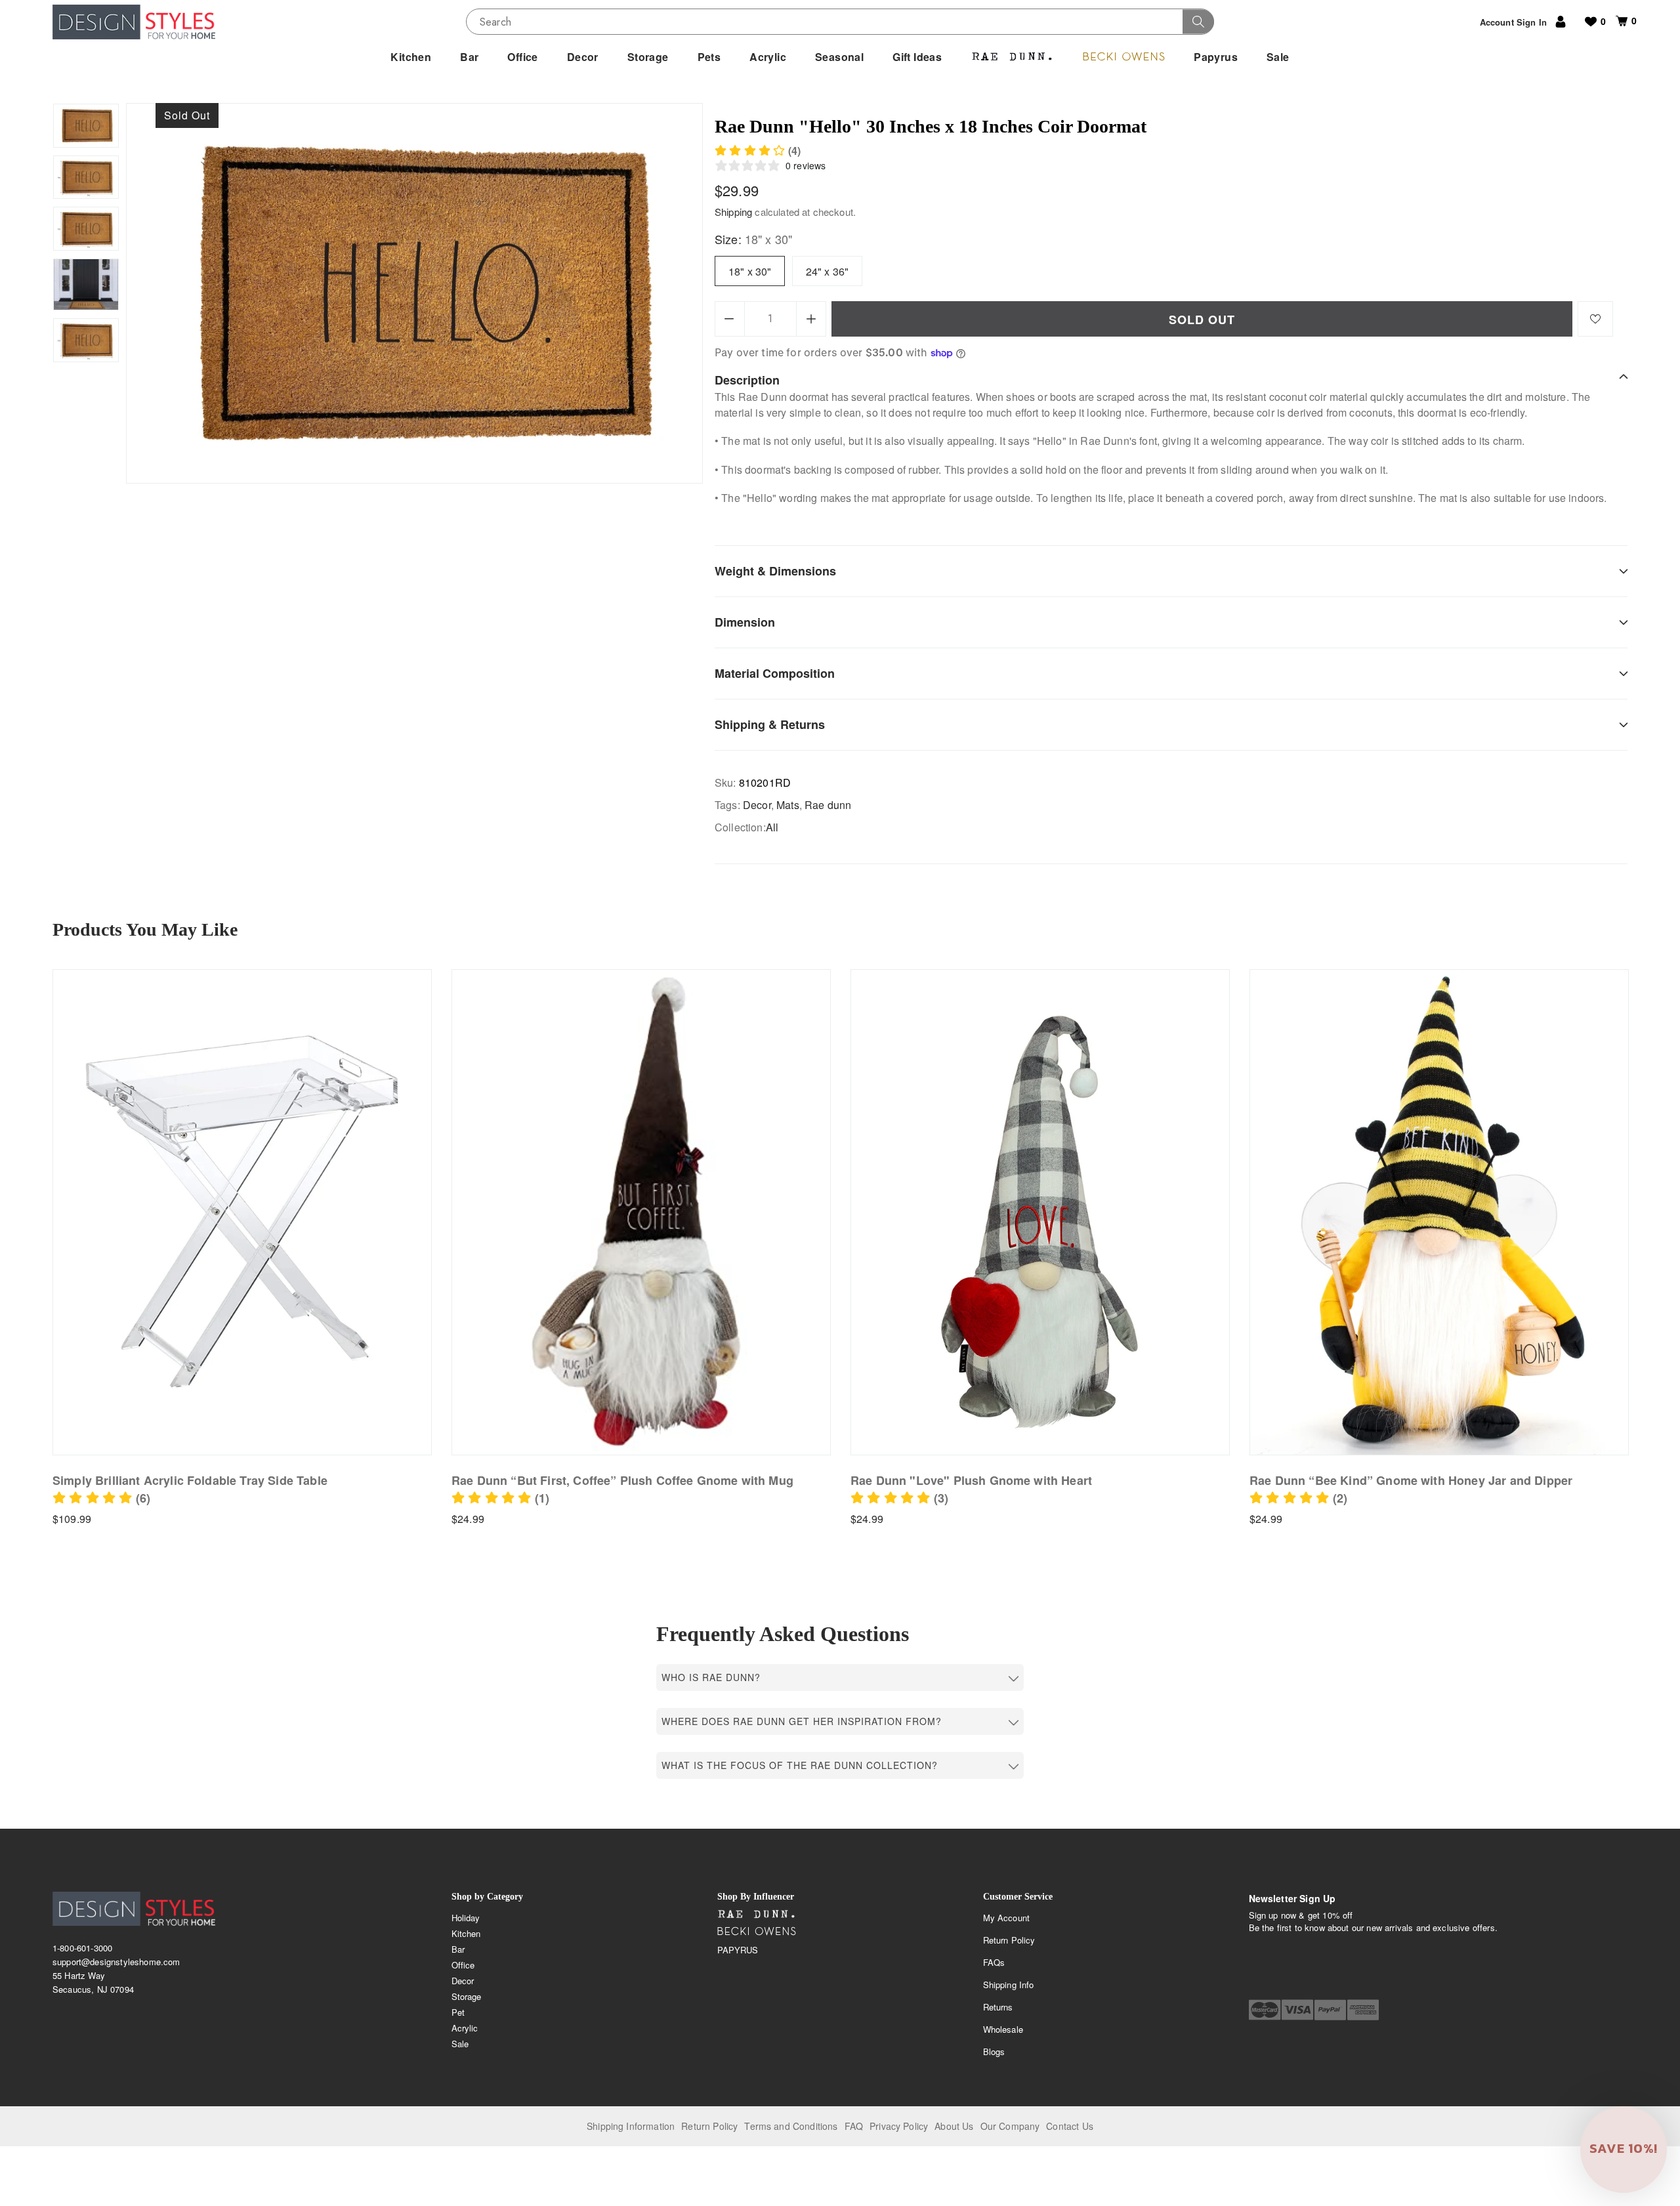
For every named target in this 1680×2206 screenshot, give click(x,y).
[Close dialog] (1067, 969)
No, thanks (921, 1215)
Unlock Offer (921, 1147)
